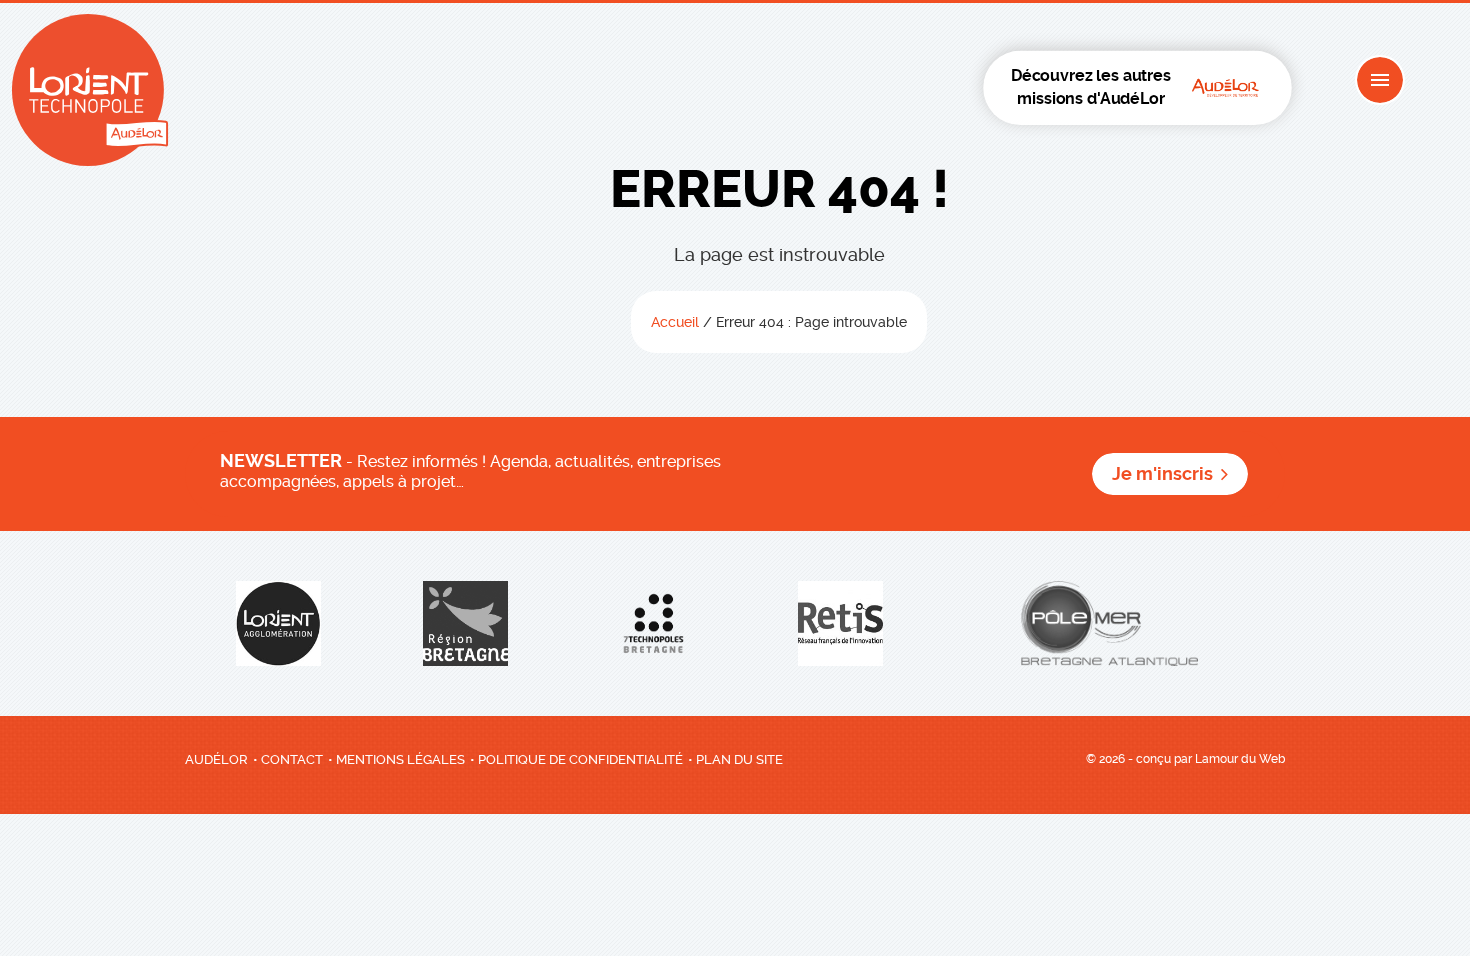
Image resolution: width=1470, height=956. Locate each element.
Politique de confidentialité (580, 759)
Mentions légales (400, 759)
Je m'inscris (1162, 474)
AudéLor (216, 759)
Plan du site (739, 759)
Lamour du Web (1240, 759)
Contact (292, 759)
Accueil (675, 322)
